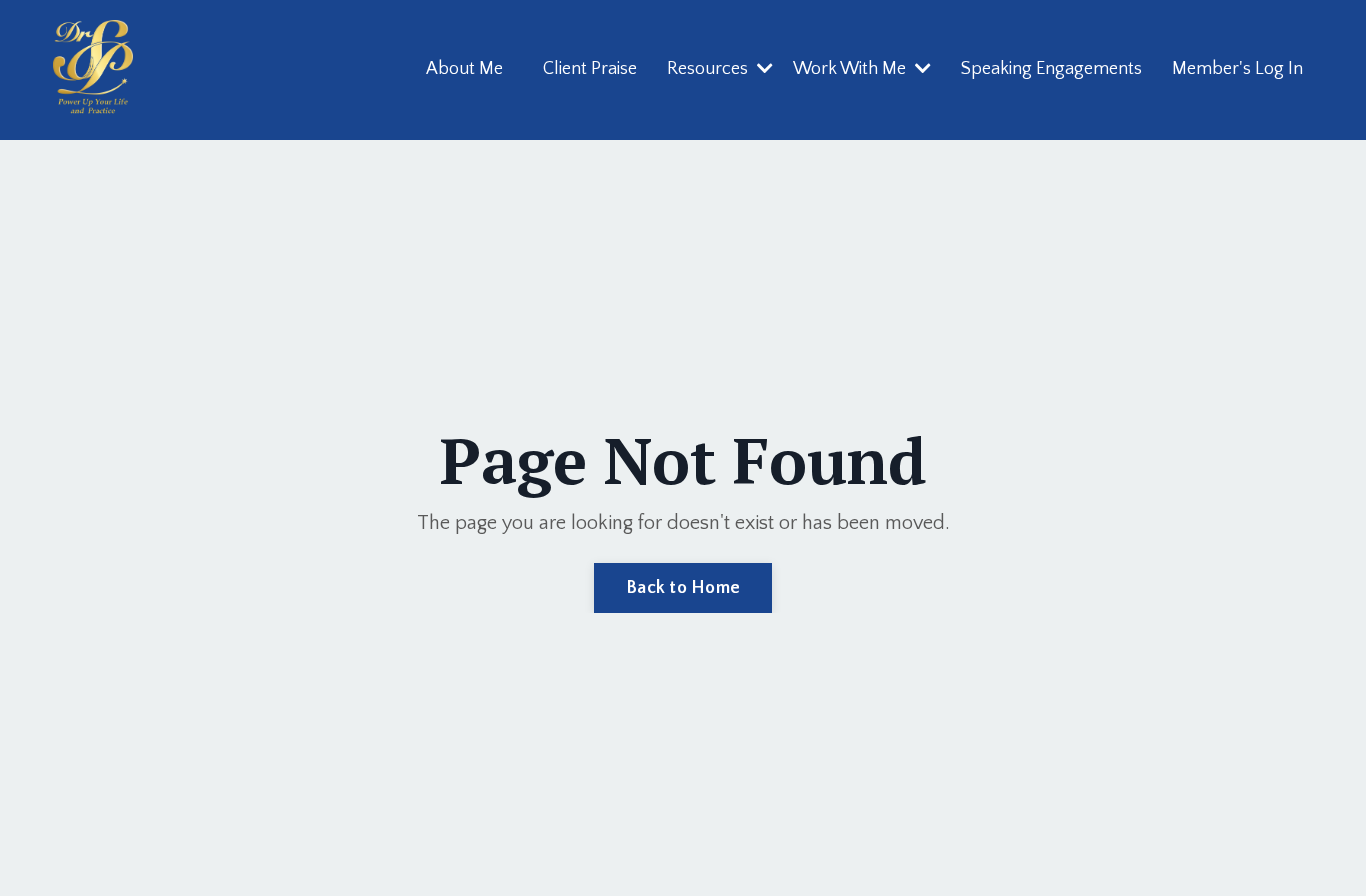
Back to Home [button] (683, 588)
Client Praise (590, 69)
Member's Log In (1237, 69)
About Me (464, 69)
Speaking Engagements (1051, 69)
